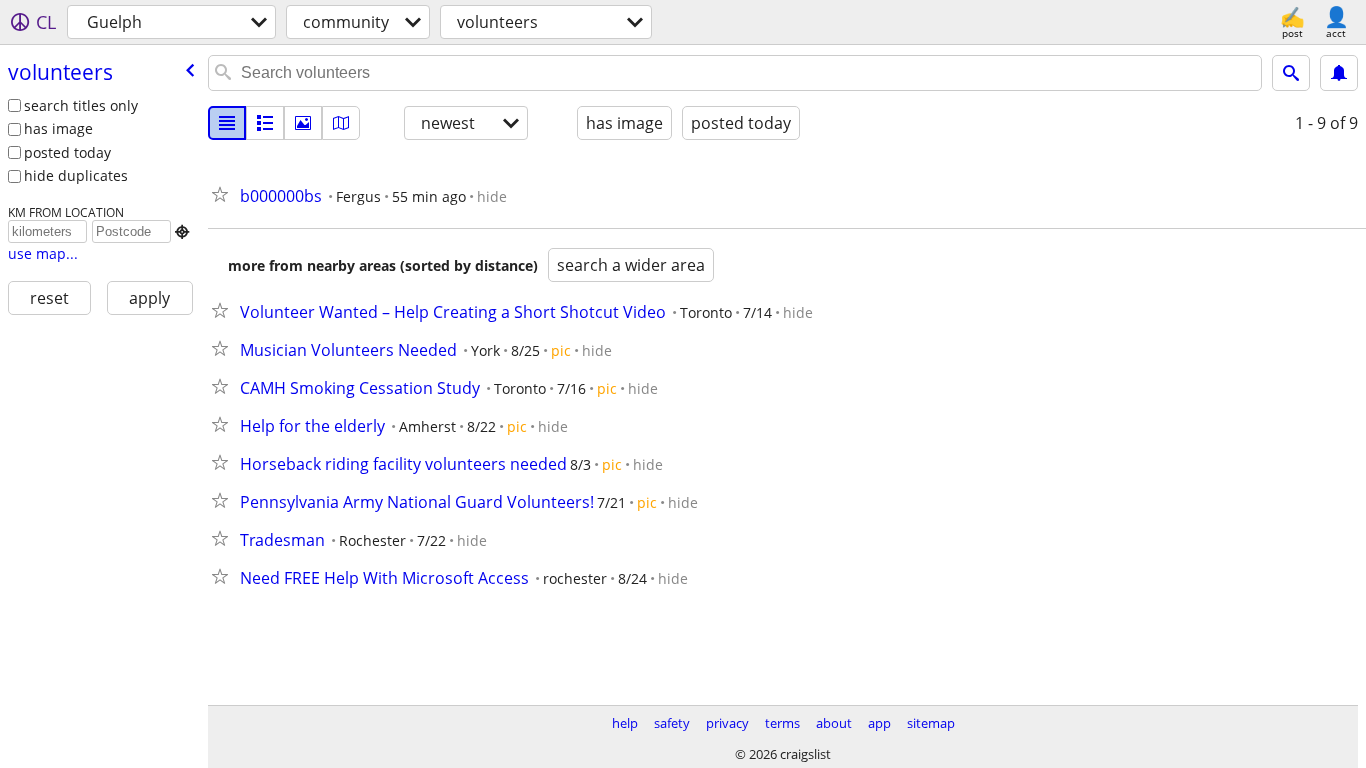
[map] (341, 123)
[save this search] (1339, 73)
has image (58, 128)
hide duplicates (76, 175)
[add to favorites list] (224, 194)
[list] (227, 123)
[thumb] (265, 123)
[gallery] (303, 123)
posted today (67, 152)
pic (561, 350)
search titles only (81, 105)
